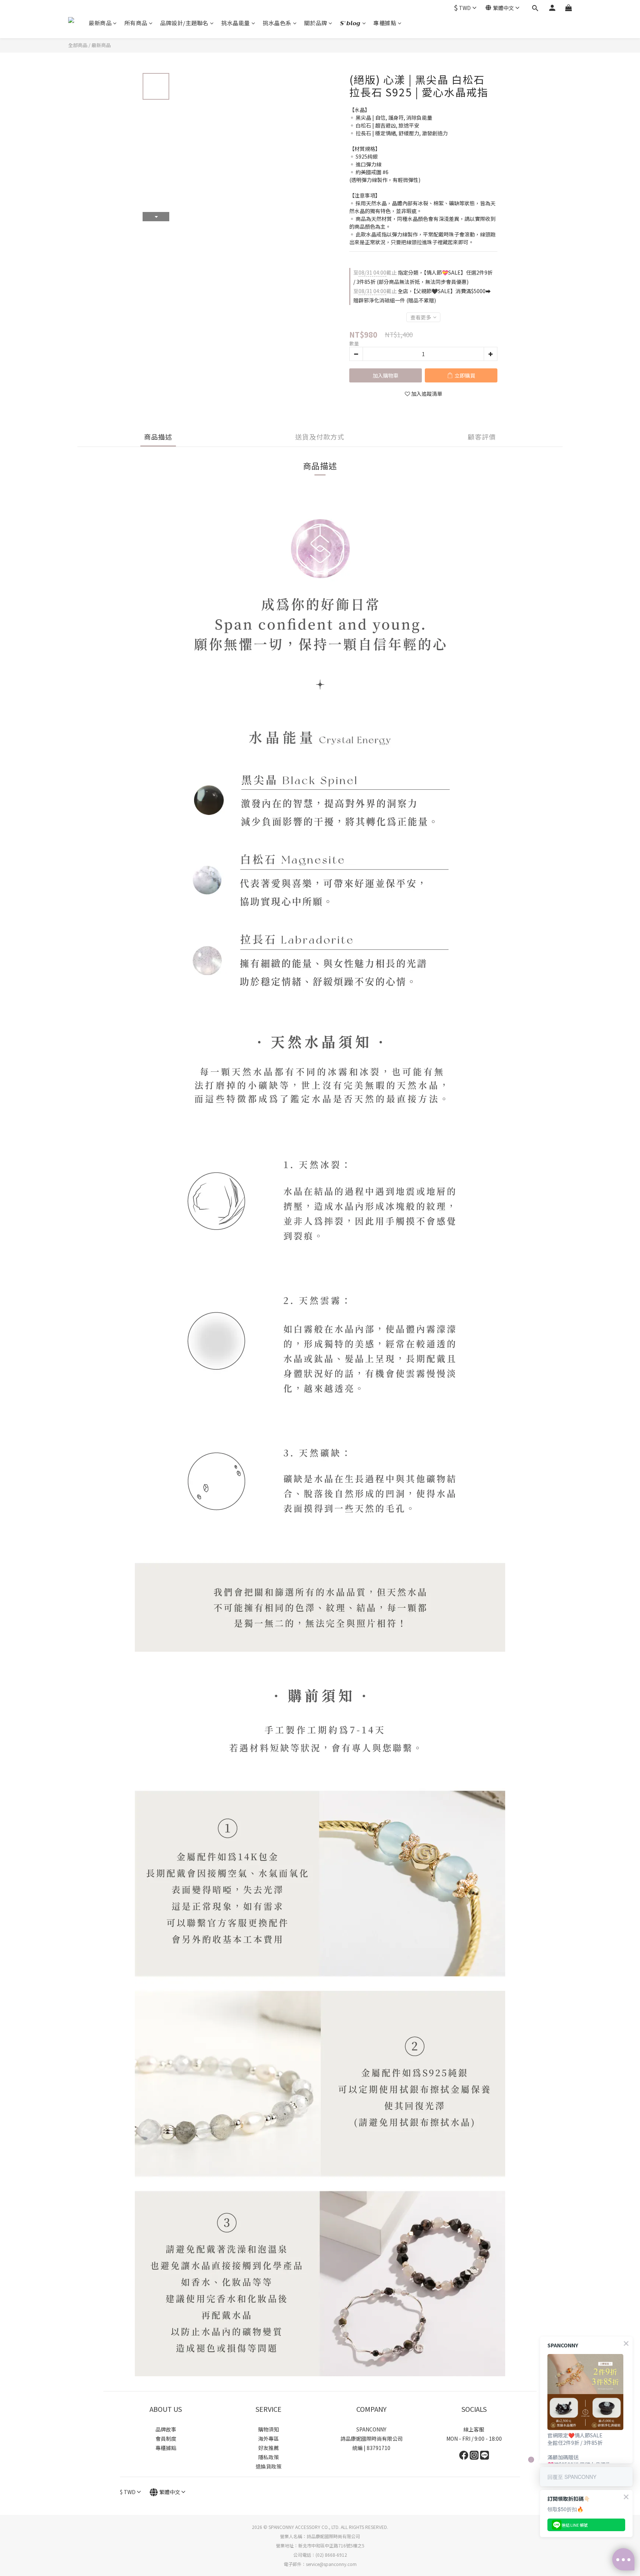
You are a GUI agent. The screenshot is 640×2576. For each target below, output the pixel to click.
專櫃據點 (385, 23)
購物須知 (269, 2429)
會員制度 (166, 2439)
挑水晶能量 (236, 23)
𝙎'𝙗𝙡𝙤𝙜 (350, 23)
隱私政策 (269, 2457)
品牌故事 (166, 2429)
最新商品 (100, 23)
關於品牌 (316, 23)
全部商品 (78, 45)
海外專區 (269, 2439)
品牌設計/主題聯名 (184, 23)
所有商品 (136, 23)
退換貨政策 (269, 2466)
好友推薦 (269, 2448)
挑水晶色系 (277, 23)
